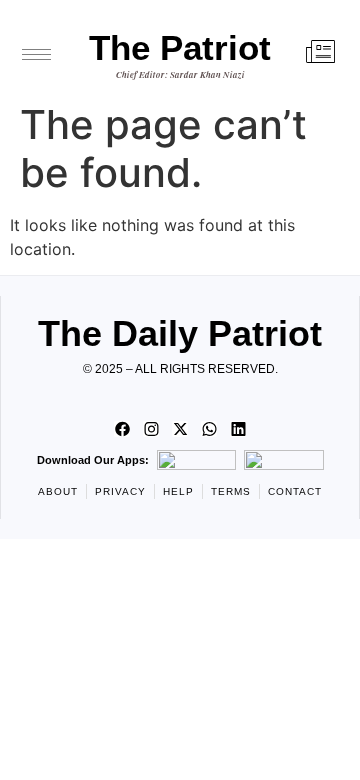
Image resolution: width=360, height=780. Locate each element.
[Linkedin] (238, 429)
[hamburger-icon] (36, 54)
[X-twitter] (180, 429)
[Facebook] (122, 429)
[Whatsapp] (209, 429)
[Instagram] (151, 429)
